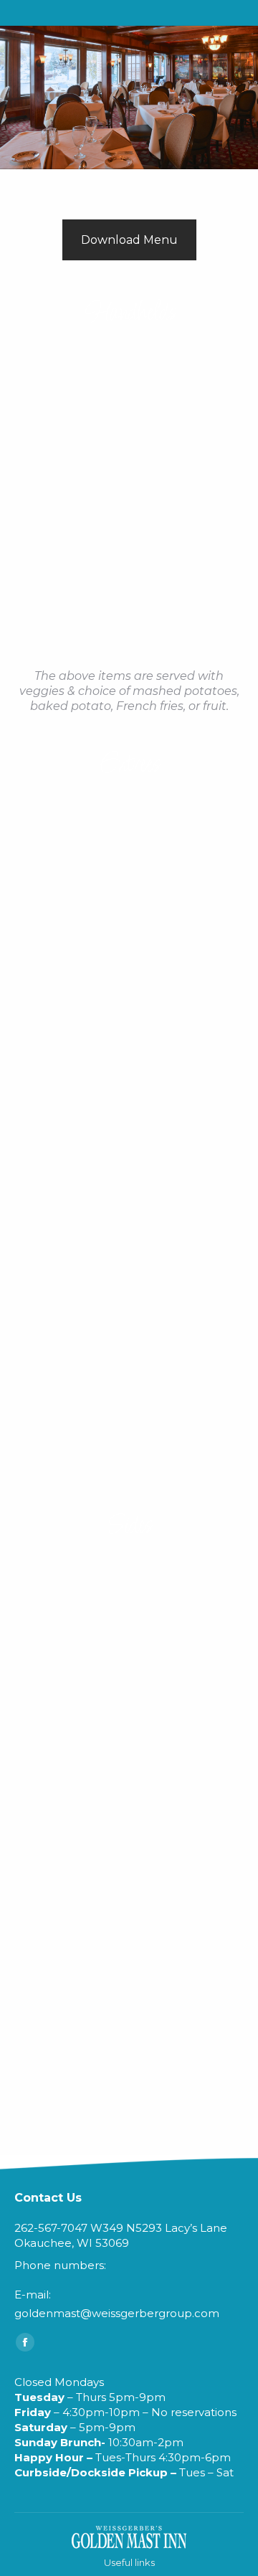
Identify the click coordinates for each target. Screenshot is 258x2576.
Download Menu (129, 240)
